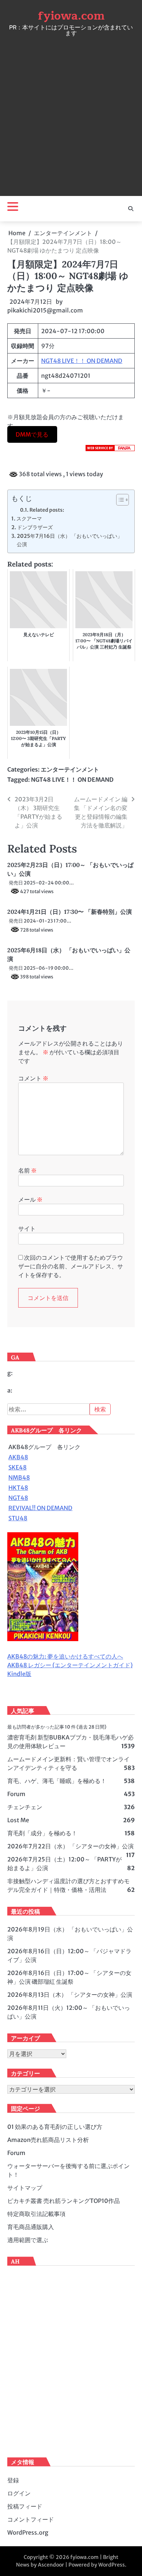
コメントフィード (31, 2519)
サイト (27, 1228)
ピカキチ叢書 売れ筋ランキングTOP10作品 (64, 2201)
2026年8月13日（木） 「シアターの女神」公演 (70, 1995)
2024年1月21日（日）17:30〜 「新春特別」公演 (70, 912)
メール (30, 1199)
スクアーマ (29, 519)
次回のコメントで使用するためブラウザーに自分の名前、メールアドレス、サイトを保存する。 (71, 1266)
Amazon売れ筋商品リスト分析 (48, 2140)
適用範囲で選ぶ (28, 2240)
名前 (27, 1170)
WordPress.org (28, 2532)
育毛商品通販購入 (31, 2227)
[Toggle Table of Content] (119, 500)
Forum (16, 1794)
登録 (13, 2480)
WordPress (112, 2565)
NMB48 (19, 1477)
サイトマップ (25, 2188)
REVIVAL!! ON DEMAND (40, 1508)
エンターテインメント (70, 769)
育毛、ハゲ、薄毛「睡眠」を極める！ (57, 1781)
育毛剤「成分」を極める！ (42, 1833)
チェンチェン (25, 1807)
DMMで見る (32, 434)
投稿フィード (25, 2506)
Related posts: (47, 510)
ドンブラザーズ (35, 527)
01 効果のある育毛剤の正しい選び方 (55, 2127)
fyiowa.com (71, 16)
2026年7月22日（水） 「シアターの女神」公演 (70, 1846)
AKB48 (18, 1457)
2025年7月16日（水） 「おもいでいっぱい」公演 (70, 540)
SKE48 (17, 1467)
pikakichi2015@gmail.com (45, 310)
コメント (33, 1078)
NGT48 (18, 1498)
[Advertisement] (71, 114)
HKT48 (18, 1488)
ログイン (19, 2493)
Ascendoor (51, 2565)
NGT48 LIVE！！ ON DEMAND (82, 361)
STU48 (18, 1518)
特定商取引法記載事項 (36, 2214)
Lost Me (18, 1820)
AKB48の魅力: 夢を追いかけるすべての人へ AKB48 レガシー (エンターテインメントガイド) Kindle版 (70, 1665)
